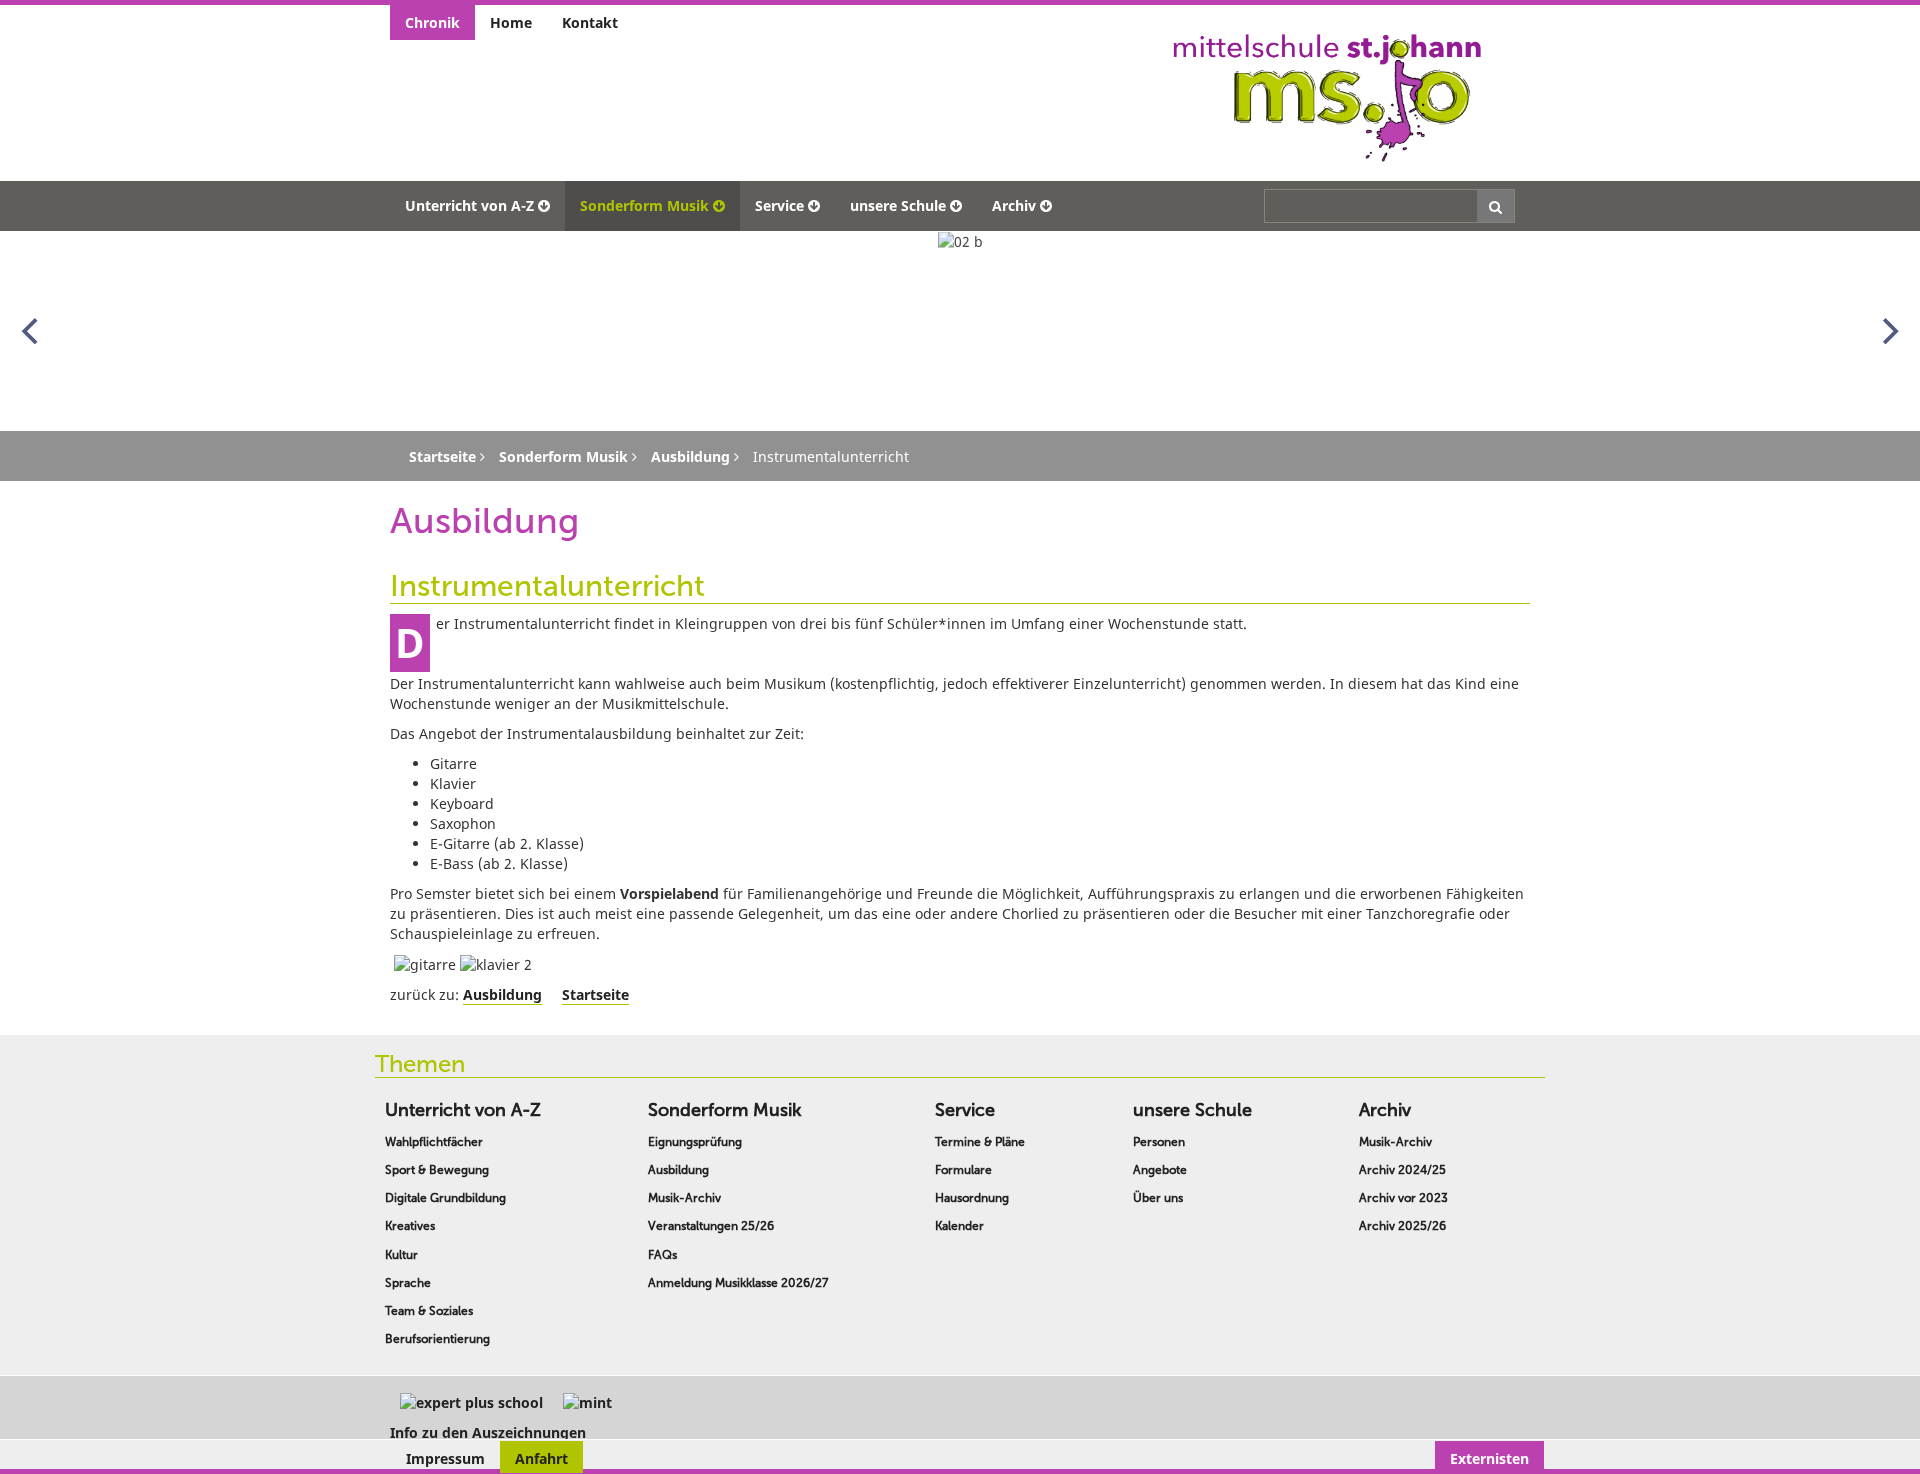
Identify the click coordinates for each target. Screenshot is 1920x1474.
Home (511, 22)
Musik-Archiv (684, 1198)
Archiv (1014, 205)
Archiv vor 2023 (1403, 1198)
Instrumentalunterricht (547, 586)
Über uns (1158, 1198)
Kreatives (410, 1226)
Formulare (963, 1170)
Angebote (1160, 1170)
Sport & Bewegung (437, 1170)
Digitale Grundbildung (445, 1198)
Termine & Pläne (980, 1142)
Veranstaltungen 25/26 (711, 1226)
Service (779, 205)
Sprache (408, 1283)
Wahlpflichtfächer (434, 1142)
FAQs (662, 1255)
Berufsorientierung (437, 1339)
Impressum (445, 1458)
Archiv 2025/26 (1402, 1226)
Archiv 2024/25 (1402, 1170)
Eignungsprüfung (695, 1142)
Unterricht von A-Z (469, 205)
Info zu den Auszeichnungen (488, 1432)
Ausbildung (502, 994)
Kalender (959, 1226)
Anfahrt (541, 1458)
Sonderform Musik (644, 205)
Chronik (432, 22)
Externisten (1489, 1458)
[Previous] (32, 331)
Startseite (595, 994)
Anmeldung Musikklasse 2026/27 (738, 1283)
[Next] (1888, 331)
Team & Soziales (429, 1311)
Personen (1159, 1142)
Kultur (401, 1255)
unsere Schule (898, 205)
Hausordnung (972, 1198)
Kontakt (590, 22)
